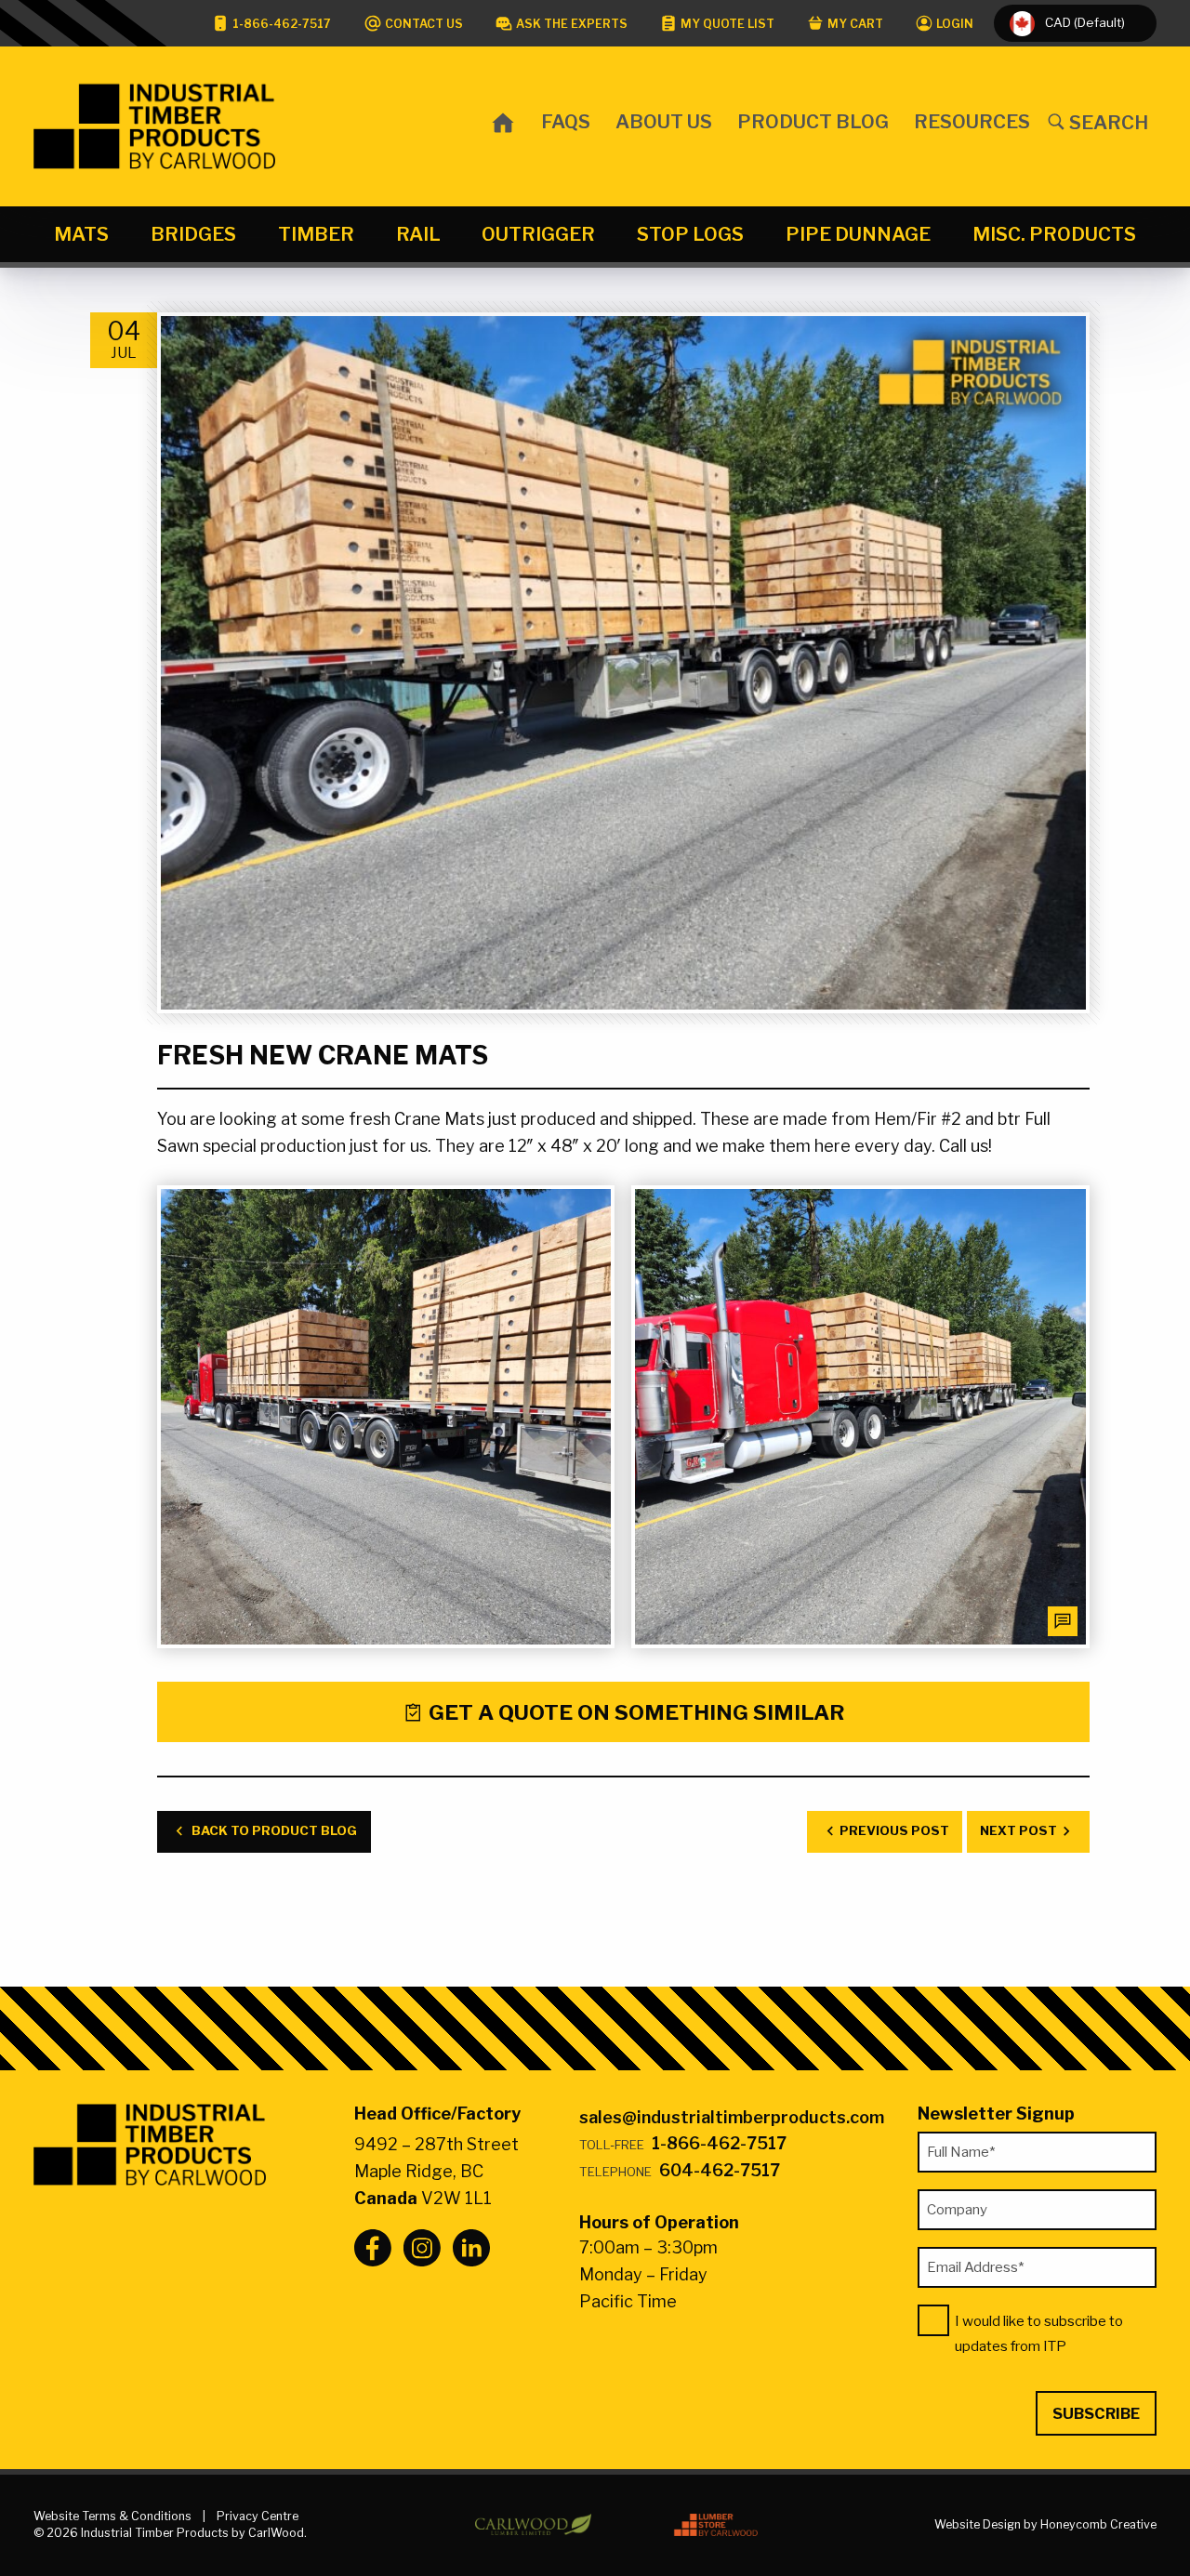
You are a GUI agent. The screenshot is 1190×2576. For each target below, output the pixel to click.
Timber (316, 234)
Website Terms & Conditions (112, 2516)
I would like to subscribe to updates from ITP (1039, 2334)
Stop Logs (690, 234)
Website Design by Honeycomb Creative (1045, 2524)
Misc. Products (1054, 234)
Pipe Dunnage (858, 234)
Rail (418, 234)
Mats (81, 234)
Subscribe (1096, 2413)
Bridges (193, 234)
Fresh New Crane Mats (323, 1056)
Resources (972, 121)
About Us (664, 121)
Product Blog (813, 121)
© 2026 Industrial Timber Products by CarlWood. (170, 2533)
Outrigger (538, 234)
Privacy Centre (258, 2516)
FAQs (566, 121)
